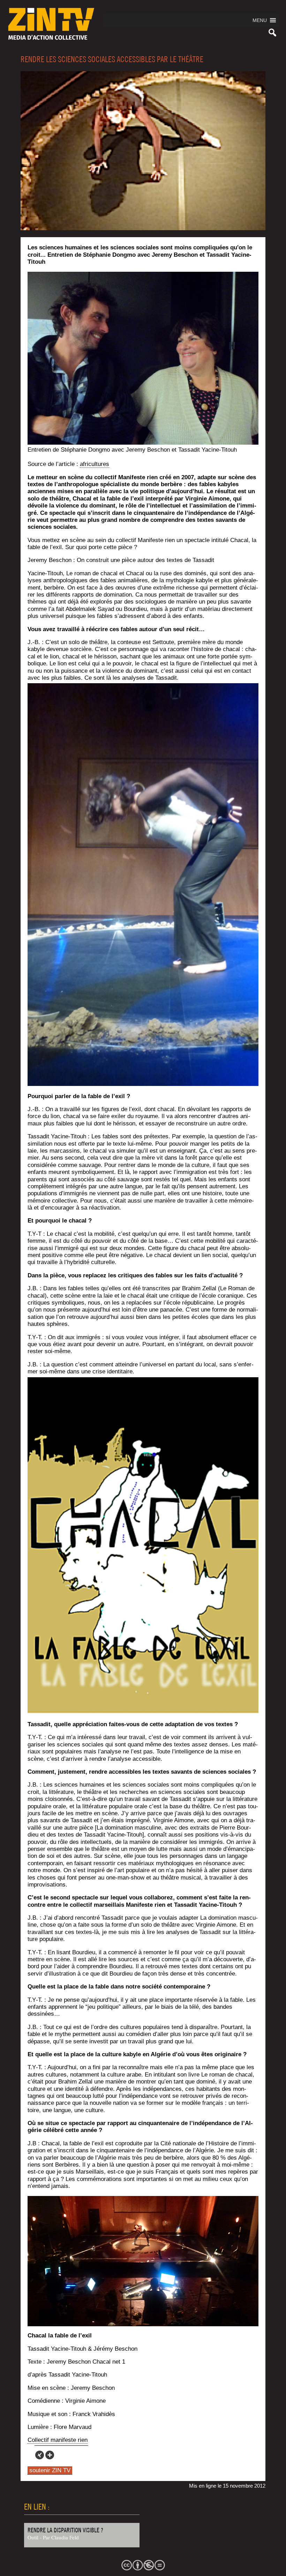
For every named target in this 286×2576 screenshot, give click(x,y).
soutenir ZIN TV (50, 2470)
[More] (50, 2455)
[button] (260, 20)
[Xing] (40, 2455)
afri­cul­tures (95, 464)
